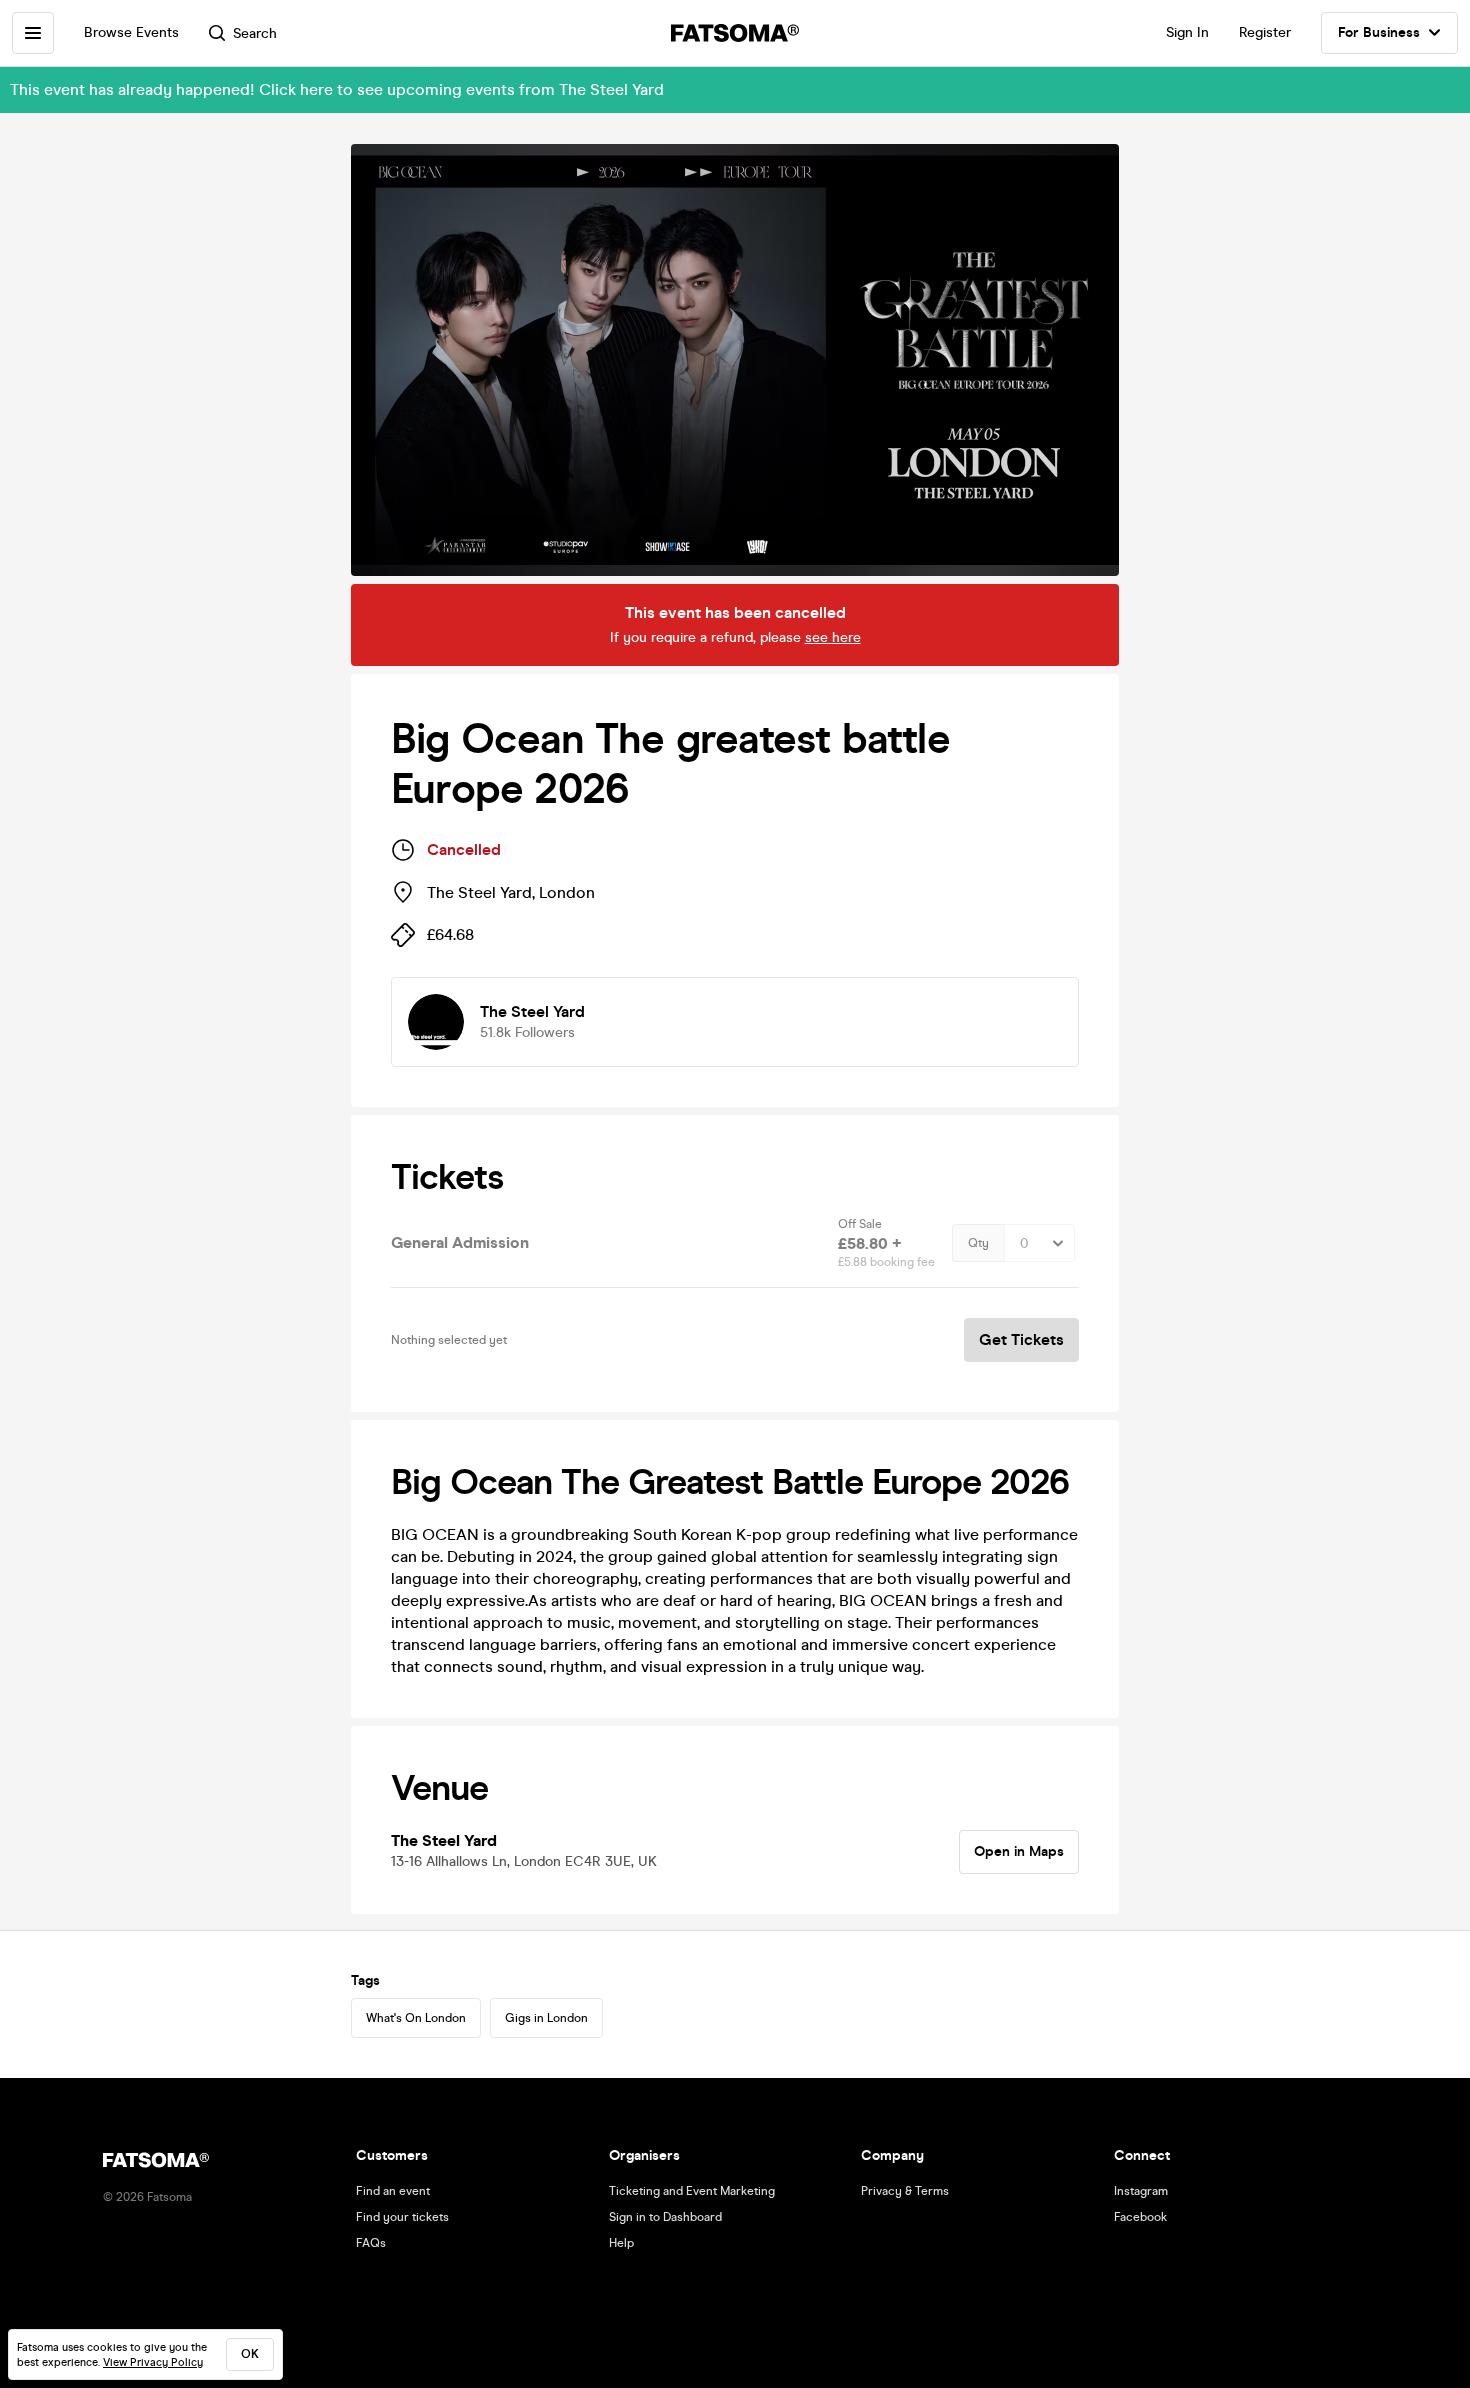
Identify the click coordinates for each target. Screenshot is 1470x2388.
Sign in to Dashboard (665, 2217)
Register (1265, 32)
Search (255, 33)
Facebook (1140, 2217)
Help (621, 2243)
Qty (978, 1243)
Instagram (1141, 2191)
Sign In (1187, 32)
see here (833, 637)
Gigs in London (546, 2018)
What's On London (416, 2018)
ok (250, 2354)
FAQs (371, 2243)
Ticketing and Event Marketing (692, 2191)
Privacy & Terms (905, 2191)
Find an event (393, 2191)
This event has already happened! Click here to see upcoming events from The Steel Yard (337, 89)
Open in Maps (1019, 1851)
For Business (1379, 32)
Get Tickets (1021, 1339)
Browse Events (131, 32)
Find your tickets (402, 2217)
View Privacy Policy (153, 2362)
